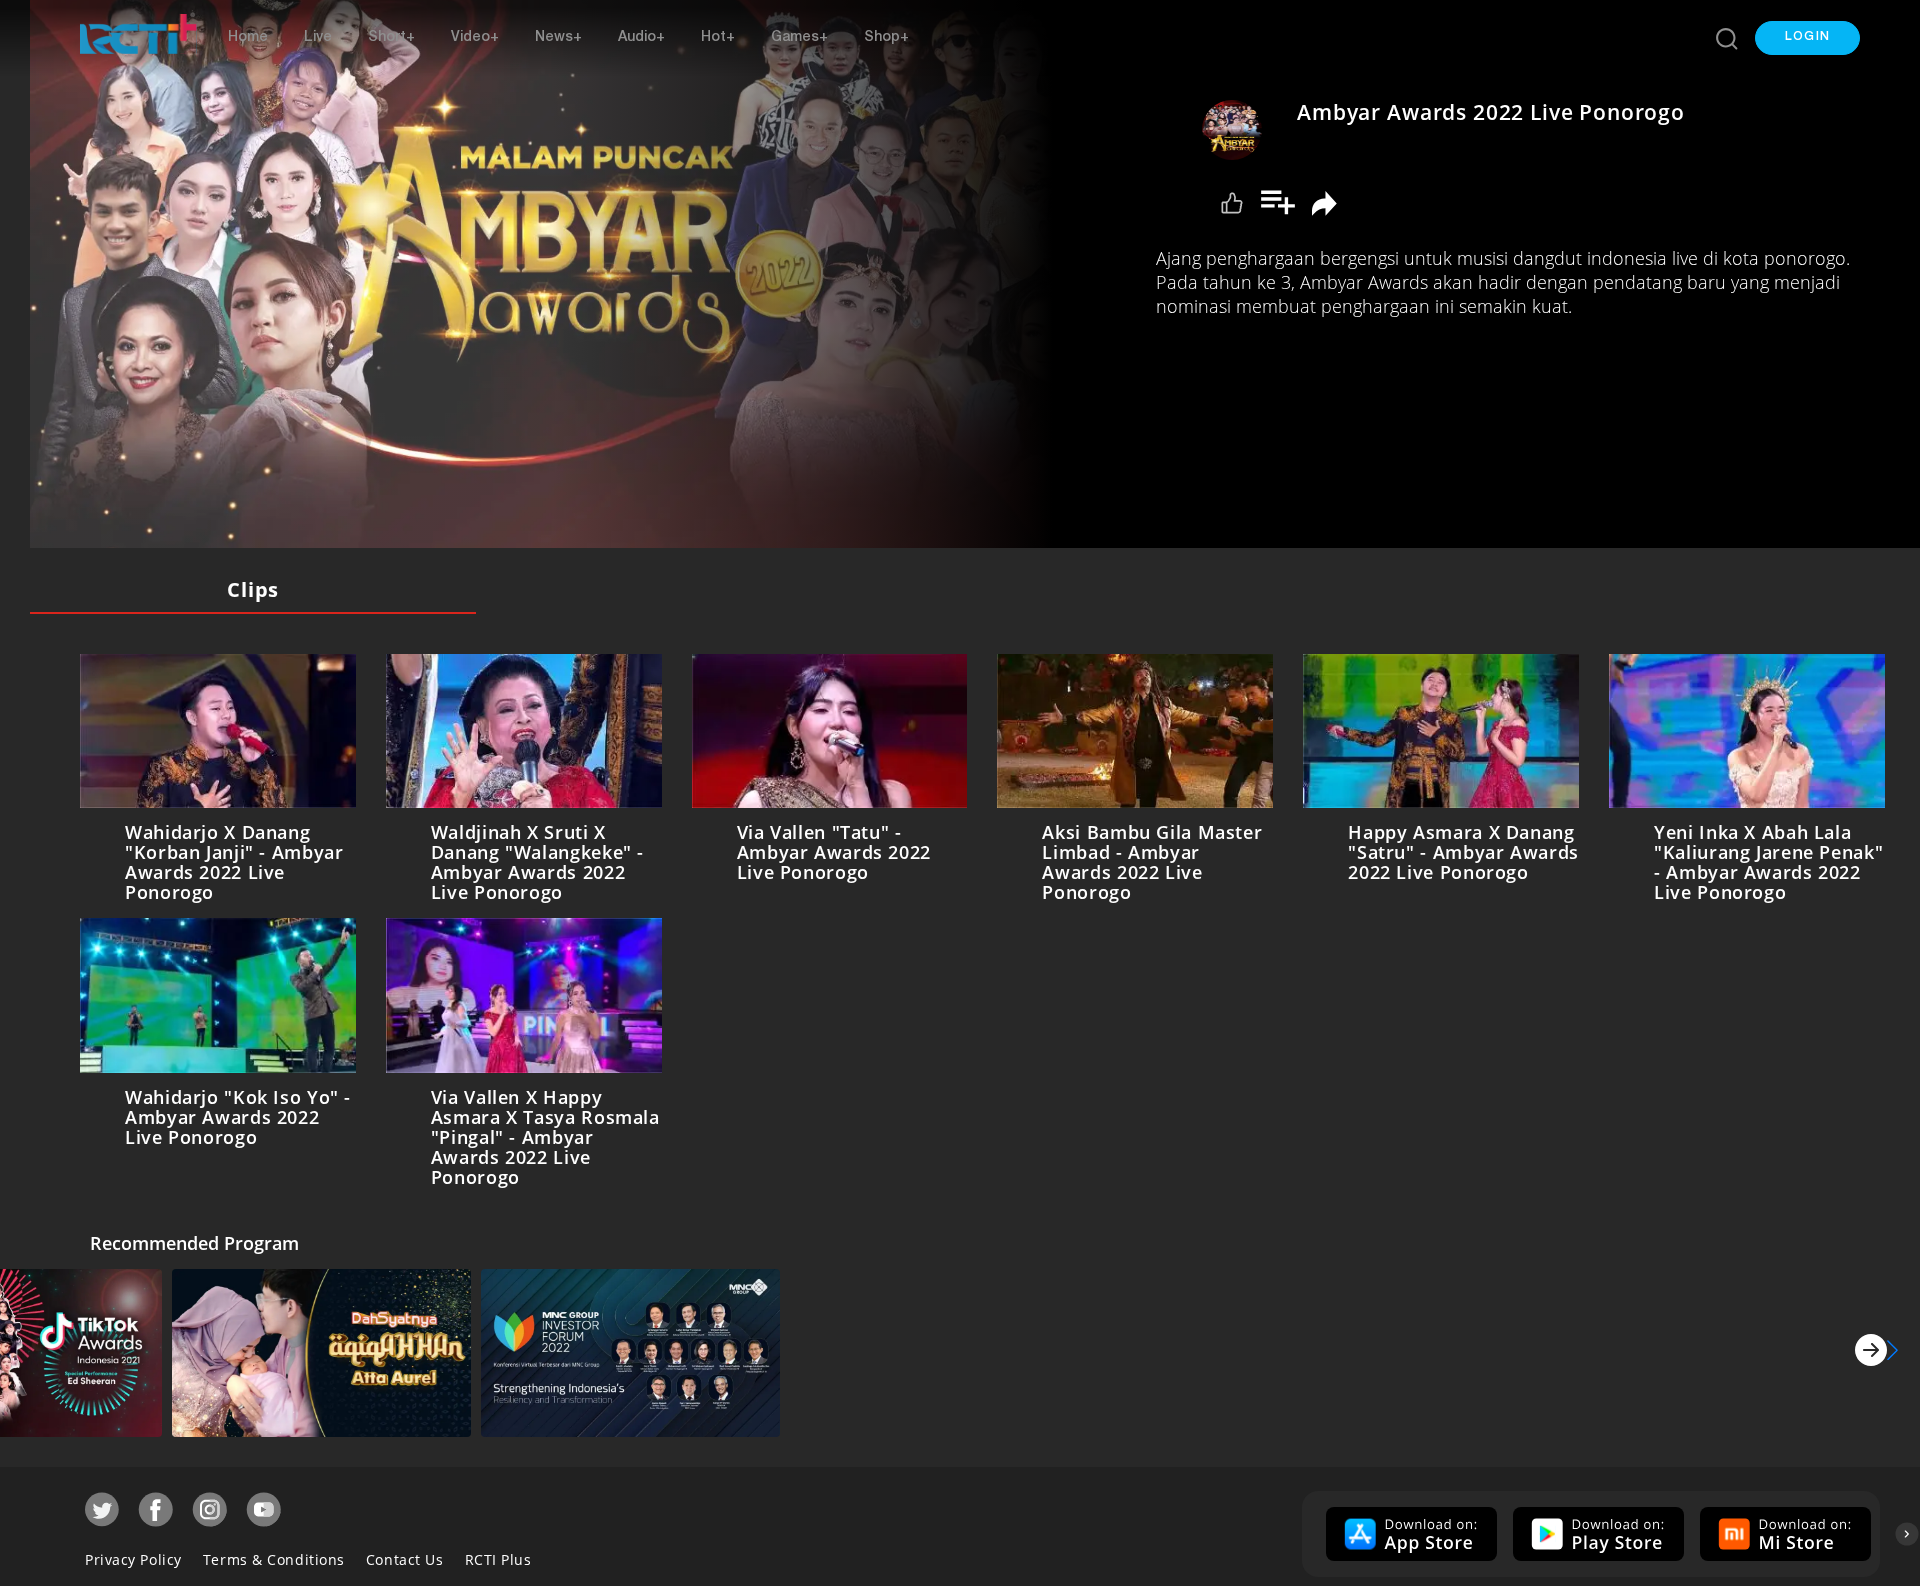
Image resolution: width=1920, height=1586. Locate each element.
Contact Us (405, 1555)
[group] (1409, 1530)
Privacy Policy (133, 1555)
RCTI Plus (498, 1555)
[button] (1807, 38)
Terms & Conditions (274, 1555)
